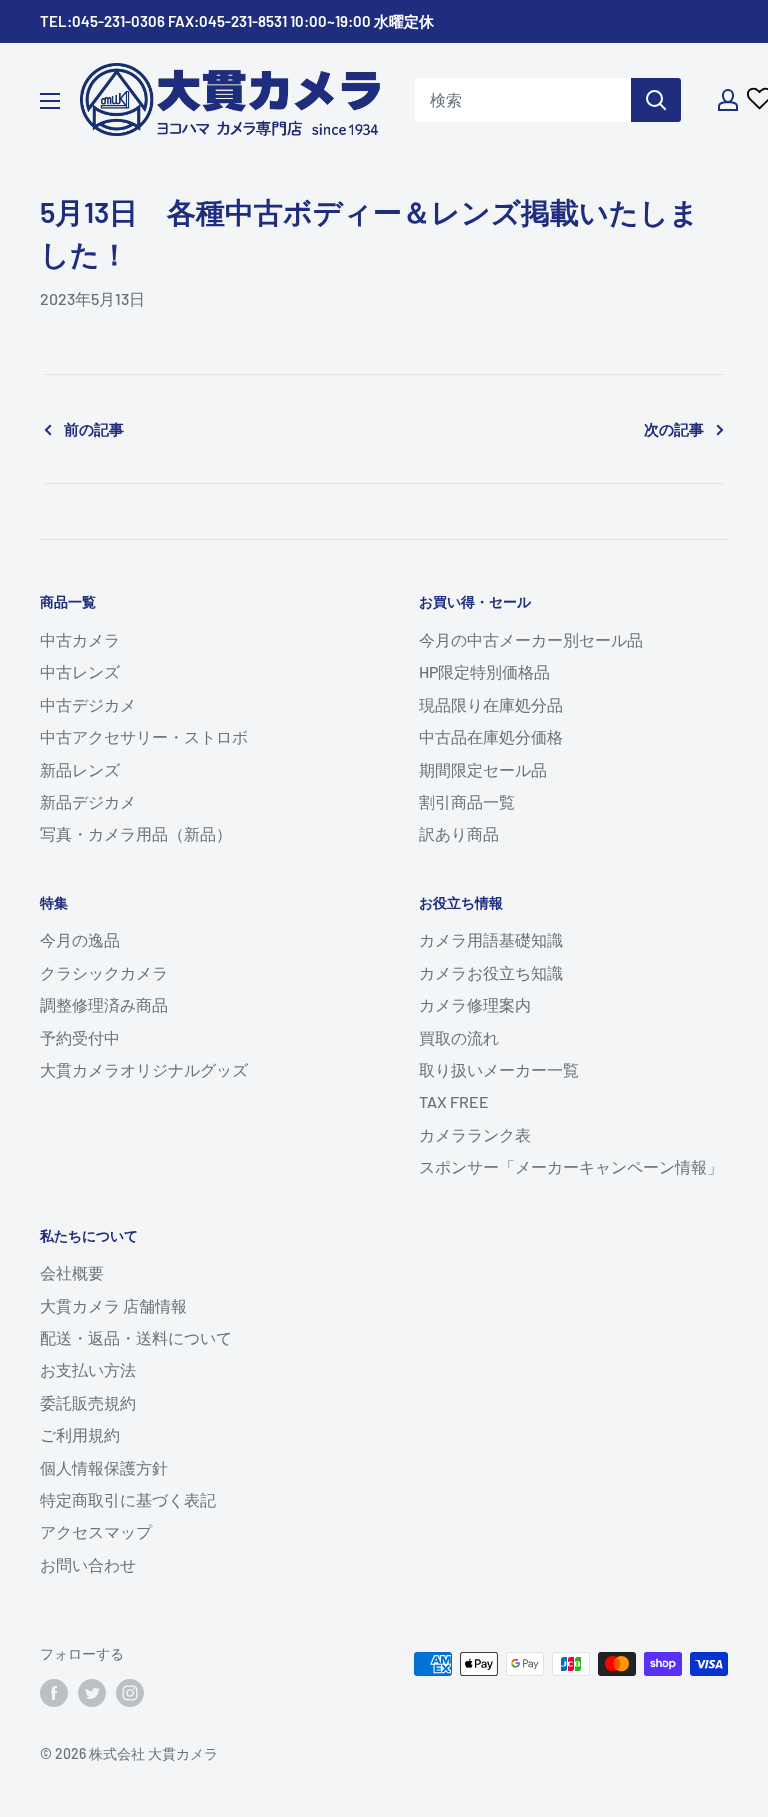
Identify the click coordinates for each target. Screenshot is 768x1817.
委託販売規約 (88, 1402)
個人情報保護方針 (104, 1467)
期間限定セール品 (483, 769)
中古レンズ (80, 671)
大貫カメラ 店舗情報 (113, 1305)
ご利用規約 (80, 1434)
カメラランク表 (475, 1134)
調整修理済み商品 (104, 1004)
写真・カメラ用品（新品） (136, 833)
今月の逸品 (80, 939)
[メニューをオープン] (50, 101)
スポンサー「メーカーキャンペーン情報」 (571, 1166)
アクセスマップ (96, 1531)
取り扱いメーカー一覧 (499, 1069)
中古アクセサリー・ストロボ (144, 736)
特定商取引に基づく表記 (128, 1499)
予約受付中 (80, 1037)
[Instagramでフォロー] (130, 1693)
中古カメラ (80, 639)
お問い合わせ (88, 1564)
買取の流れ (459, 1037)
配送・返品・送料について (136, 1337)
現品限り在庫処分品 (491, 704)
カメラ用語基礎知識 (491, 939)
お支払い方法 (88, 1369)
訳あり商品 (459, 833)
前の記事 (94, 429)
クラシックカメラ (104, 972)
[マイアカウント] (728, 100)
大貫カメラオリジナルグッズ (144, 1069)
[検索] (656, 100)
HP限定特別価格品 (484, 671)
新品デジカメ (88, 801)
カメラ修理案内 (475, 1004)
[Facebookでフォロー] (54, 1693)
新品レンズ (80, 769)
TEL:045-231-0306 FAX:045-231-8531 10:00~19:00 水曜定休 (237, 21)
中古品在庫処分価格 (491, 736)
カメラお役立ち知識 (491, 972)
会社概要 (72, 1272)
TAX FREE (454, 1101)
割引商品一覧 (467, 801)
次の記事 (674, 429)
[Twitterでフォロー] (92, 1693)
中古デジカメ (88, 704)
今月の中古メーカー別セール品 (531, 639)
